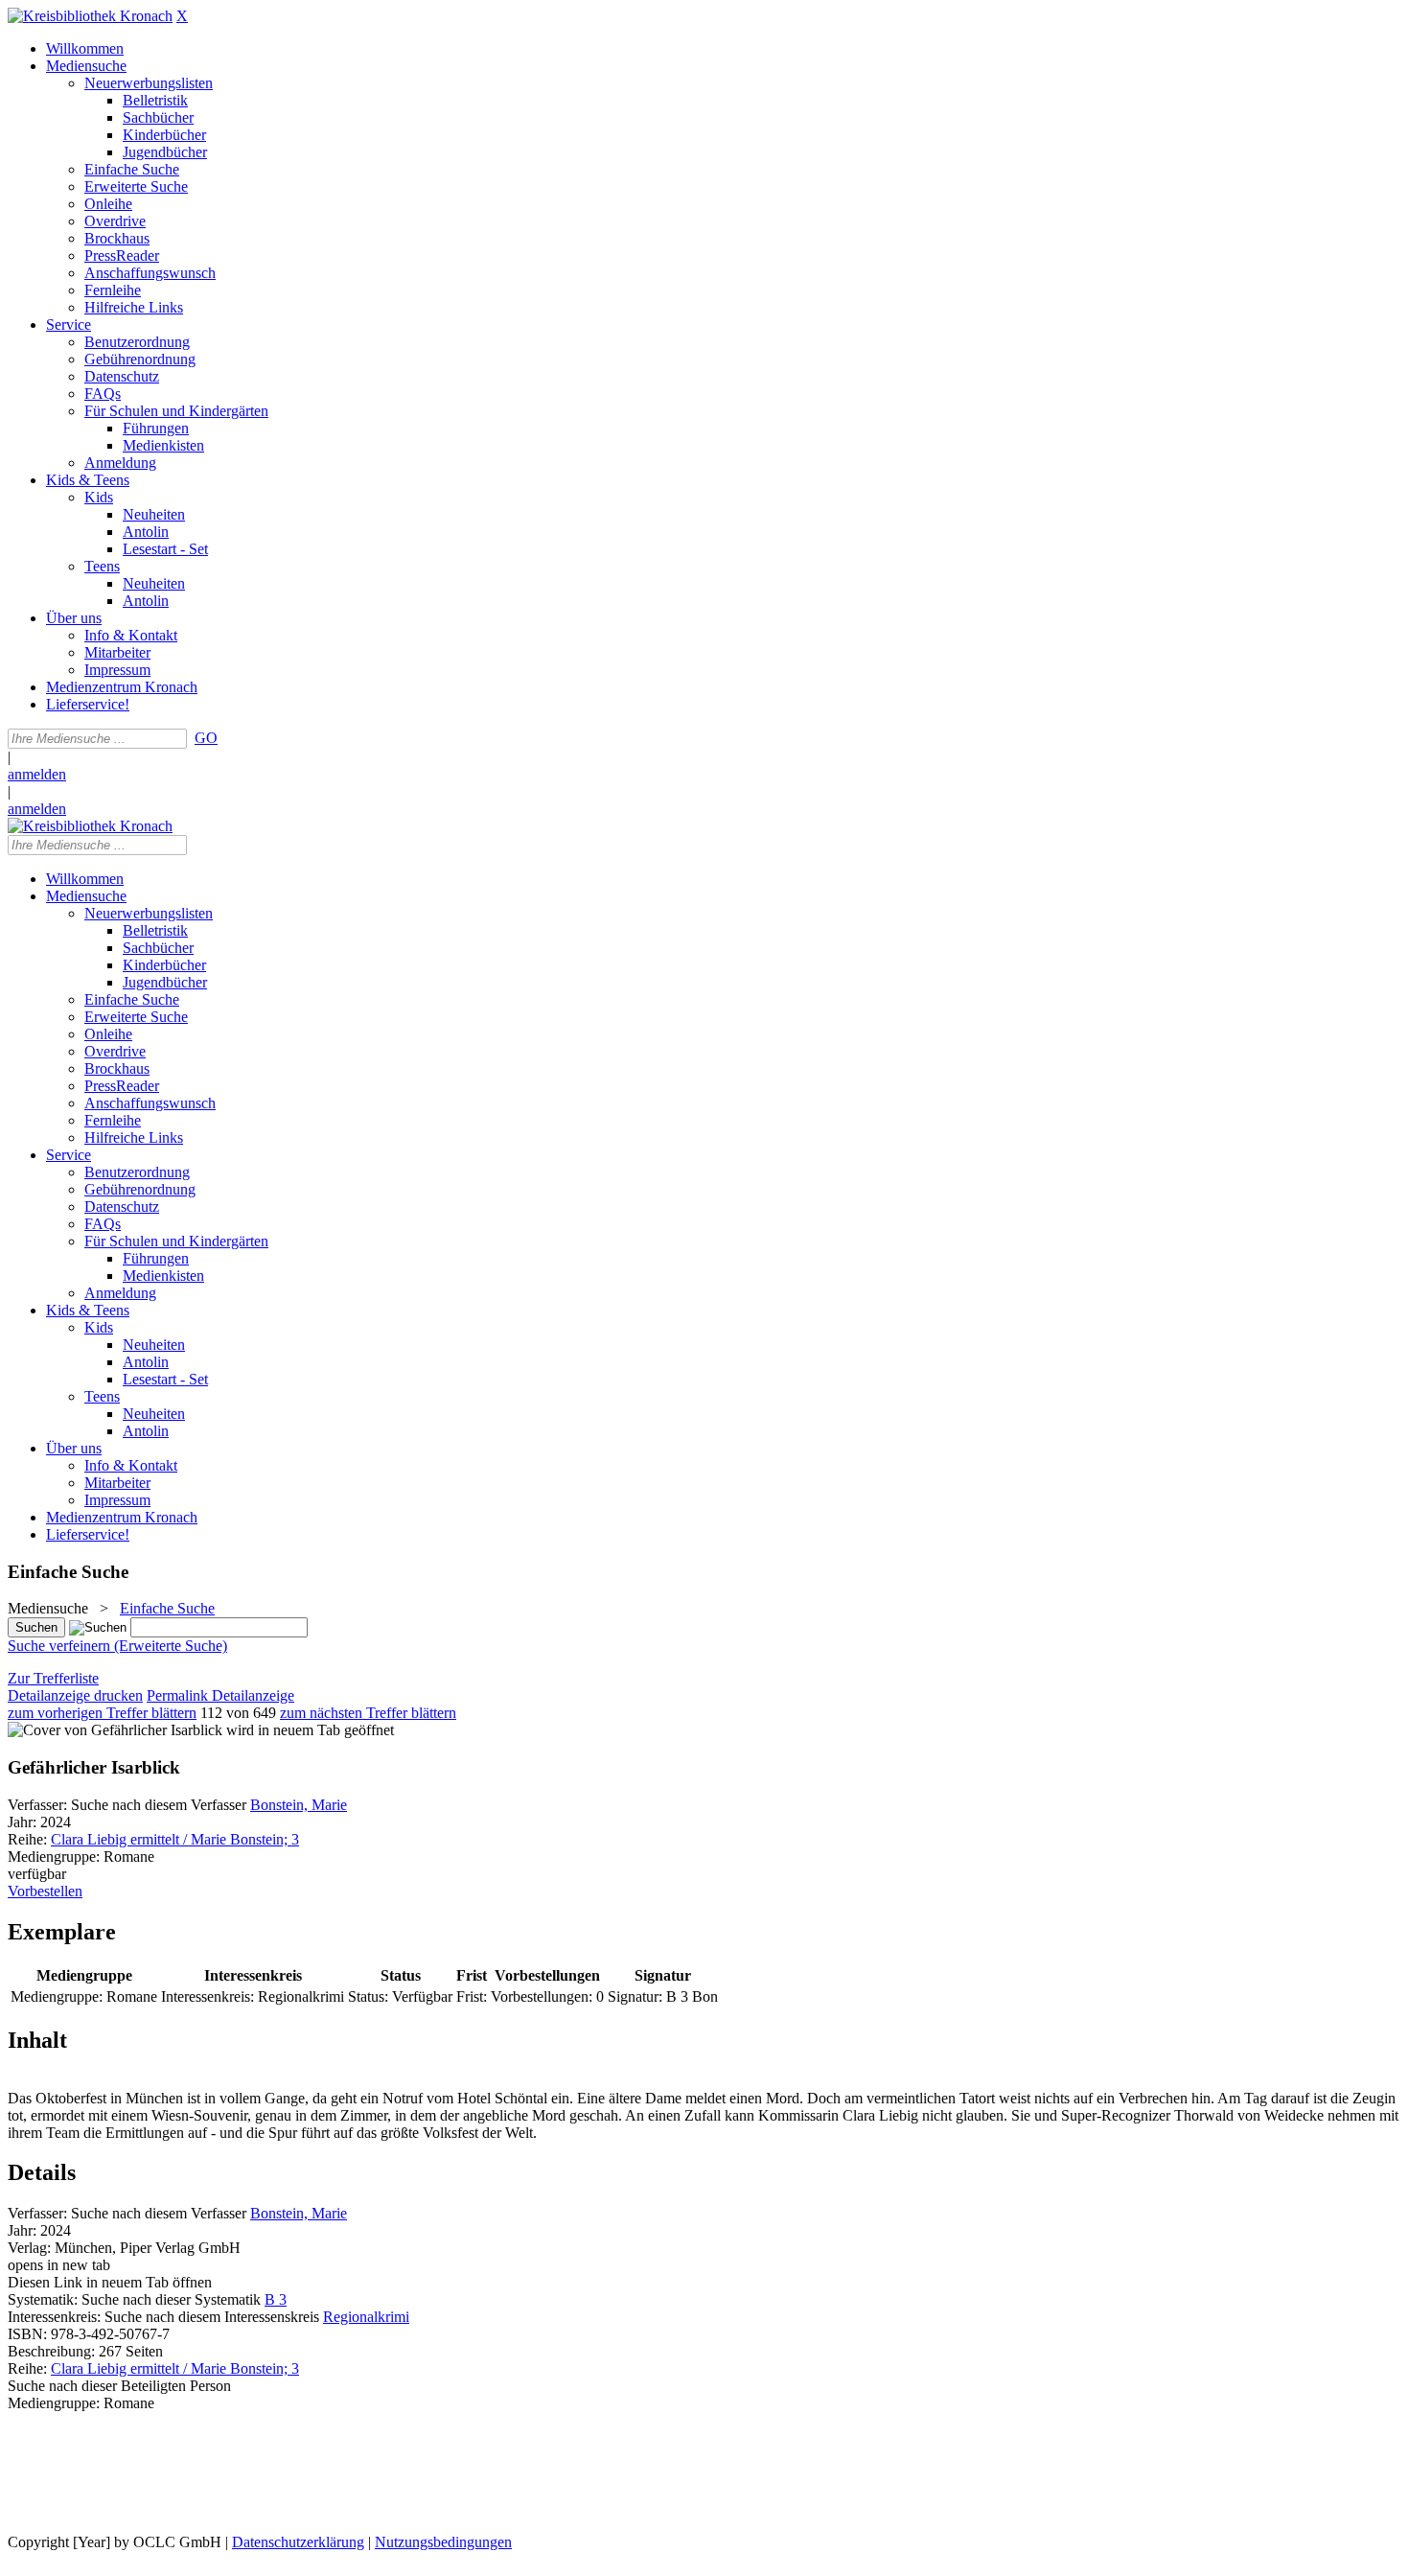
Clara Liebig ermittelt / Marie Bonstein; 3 (175, 1839)
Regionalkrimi (366, 2317)
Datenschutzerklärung (298, 2542)
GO (206, 738)
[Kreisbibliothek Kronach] (90, 16)
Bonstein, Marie (299, 1805)
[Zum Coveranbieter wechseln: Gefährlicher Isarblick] (115, 1730)
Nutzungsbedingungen (443, 2542)
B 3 (276, 2299)
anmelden (37, 774)
